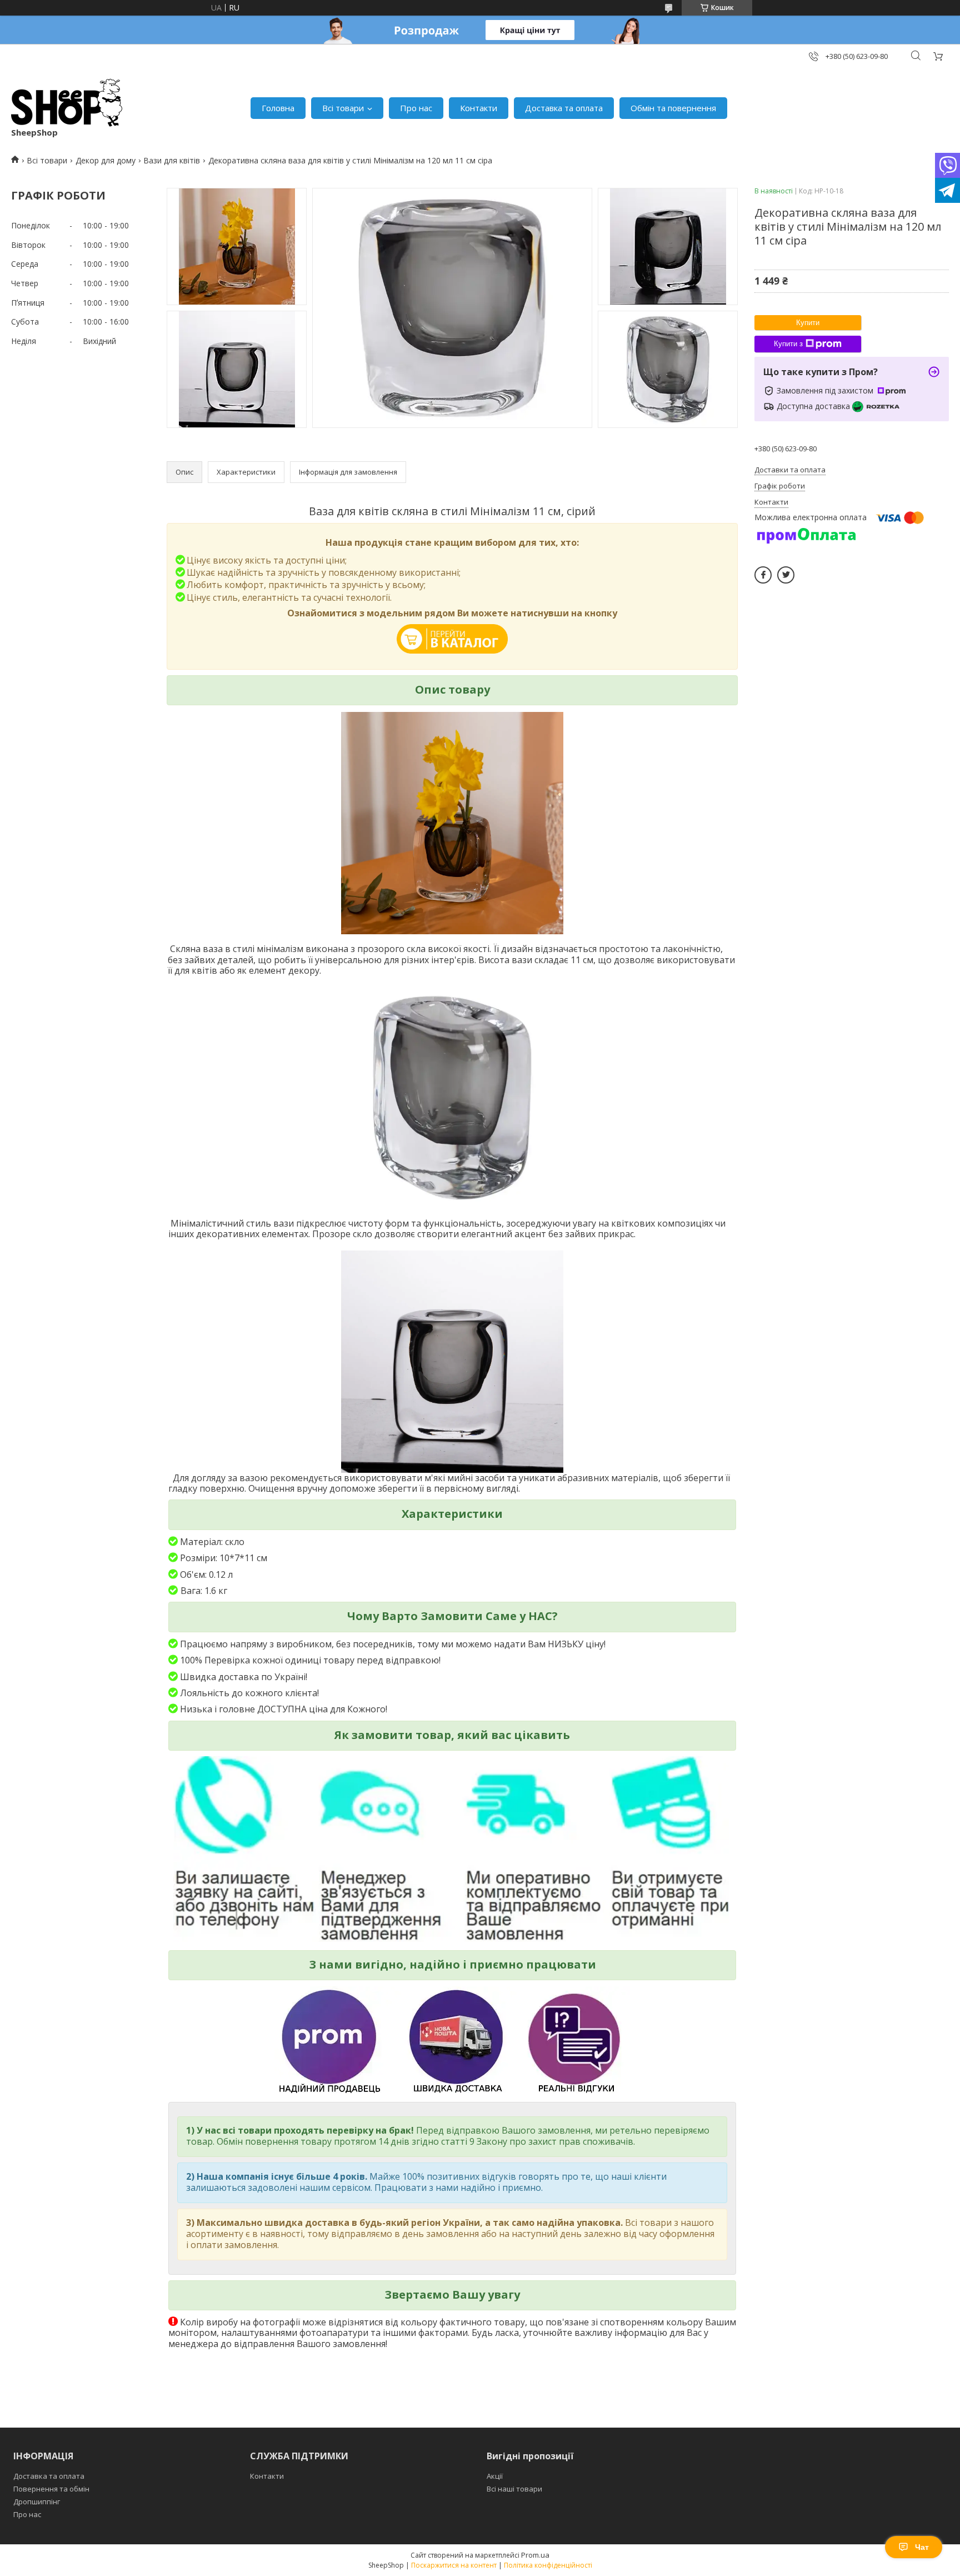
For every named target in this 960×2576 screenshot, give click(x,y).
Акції (495, 2476)
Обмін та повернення (673, 108)
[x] (786, 575)
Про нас (416, 108)
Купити (808, 323)
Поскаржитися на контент (454, 2565)
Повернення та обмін (51, 2489)
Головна (278, 108)
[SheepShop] (67, 103)
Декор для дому (106, 160)
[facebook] (763, 575)
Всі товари (343, 108)
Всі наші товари (514, 2489)
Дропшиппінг (37, 2502)
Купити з (788, 344)
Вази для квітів (172, 160)
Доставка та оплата (564, 108)
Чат (922, 2547)
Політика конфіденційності (548, 2565)
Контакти (479, 108)
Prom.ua (535, 2555)
